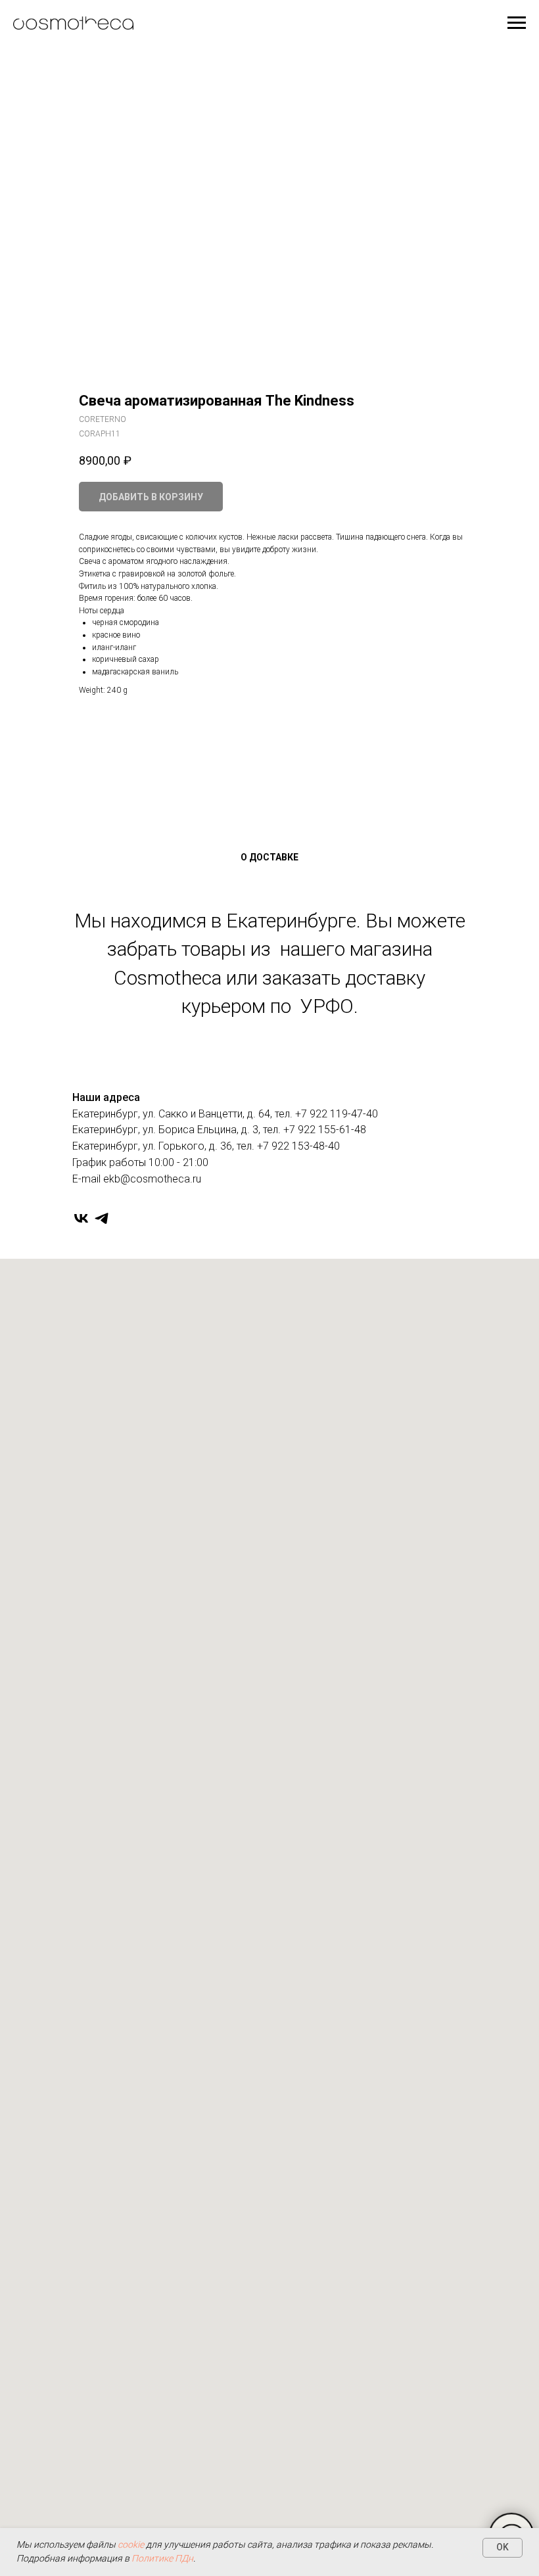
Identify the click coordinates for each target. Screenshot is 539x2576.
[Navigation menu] (517, 23)
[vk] (81, 1218)
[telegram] (102, 1218)
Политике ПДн (162, 2558)
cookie (131, 2544)
